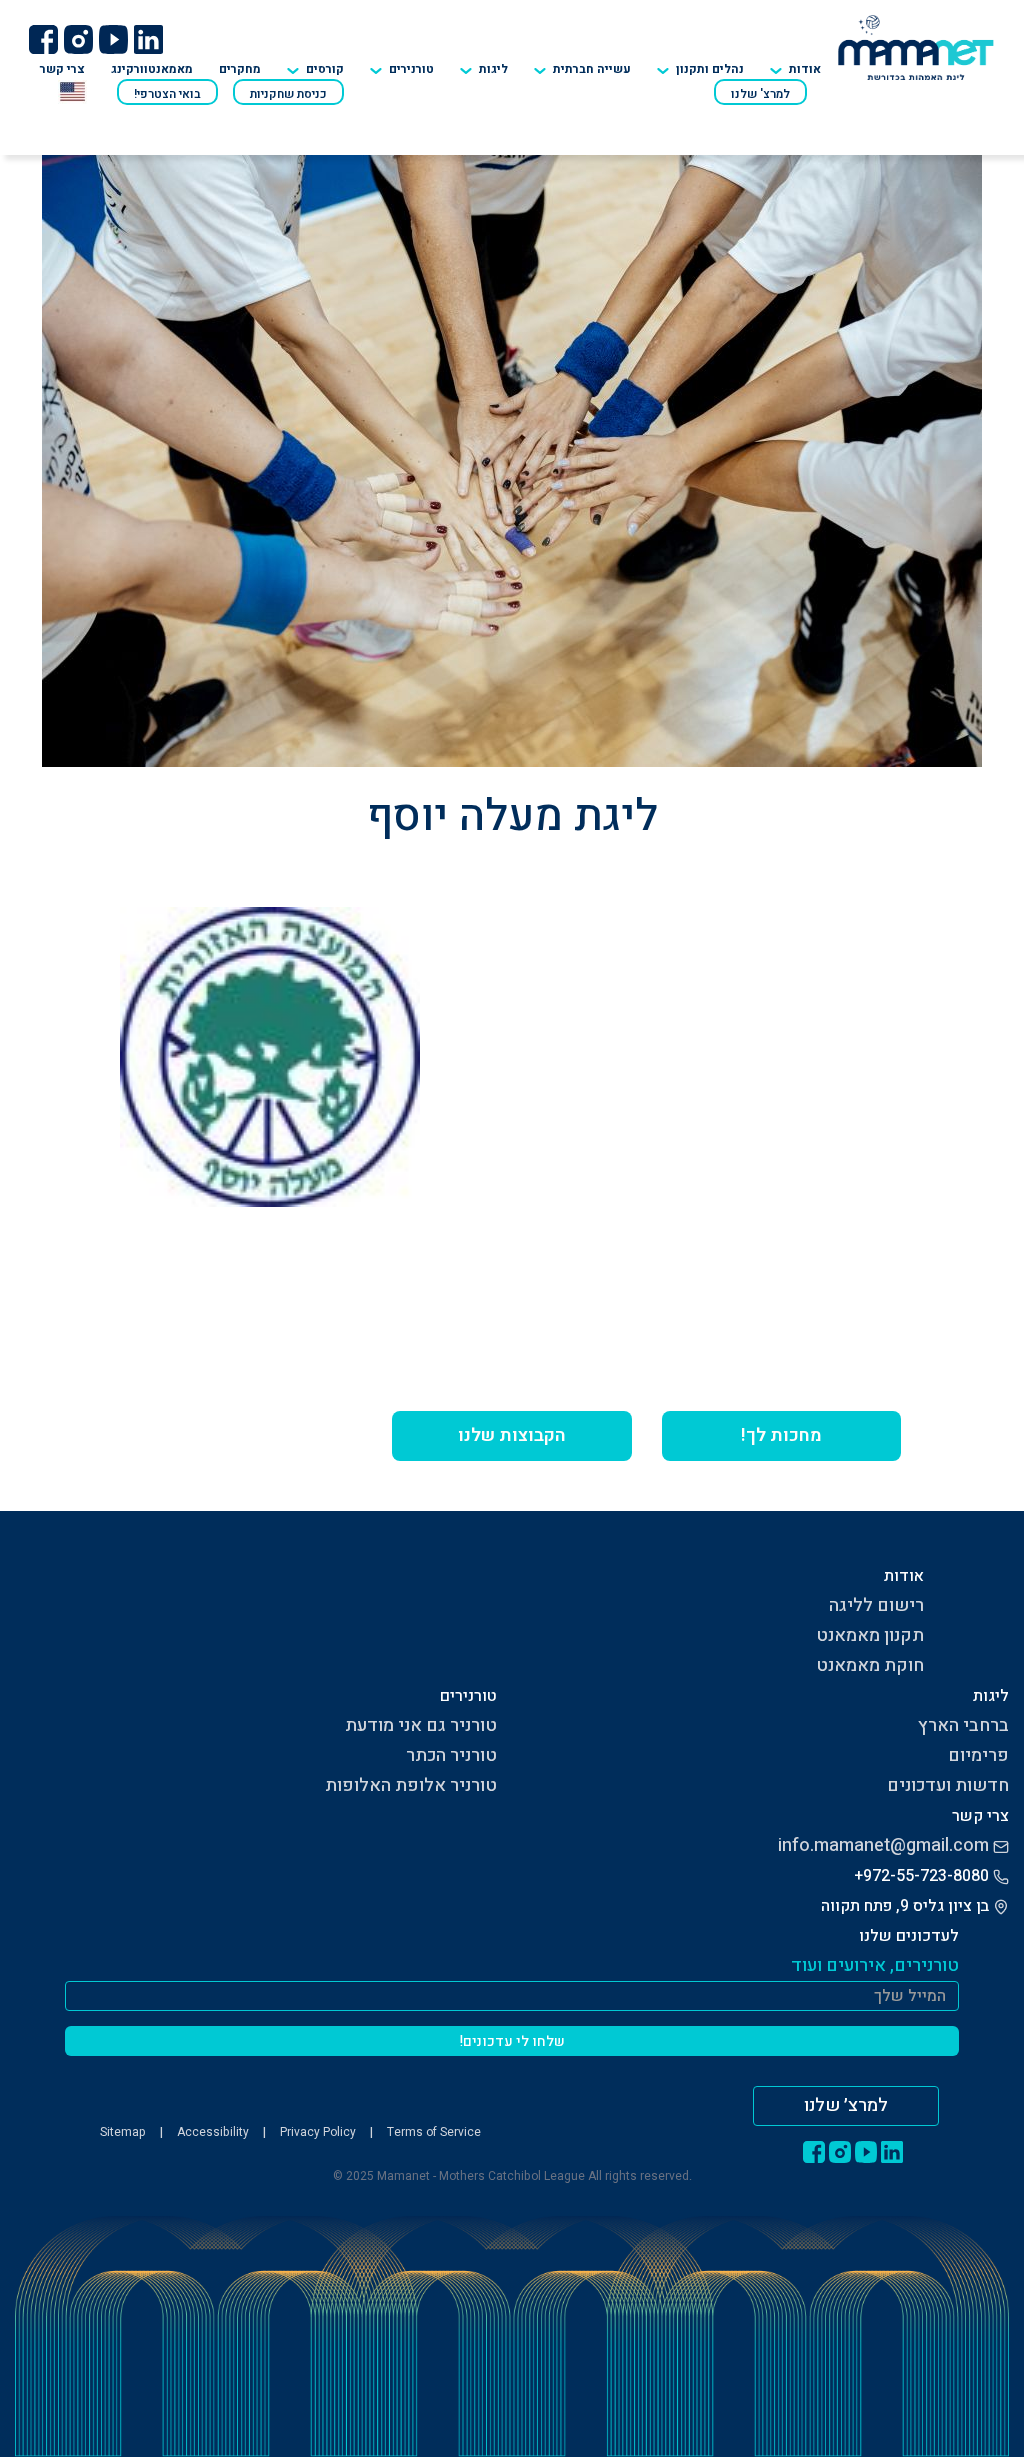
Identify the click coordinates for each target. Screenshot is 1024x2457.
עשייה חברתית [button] (592, 69)
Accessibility (213, 2132)
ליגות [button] (493, 69)
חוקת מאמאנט (870, 1665)
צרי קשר (62, 69)
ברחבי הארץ (963, 1725)
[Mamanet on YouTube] (113, 39)
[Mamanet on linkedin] (148, 39)
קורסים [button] (325, 69)
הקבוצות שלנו (512, 1435)
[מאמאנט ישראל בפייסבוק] (43, 39)
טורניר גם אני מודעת (421, 1725)
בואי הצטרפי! (167, 94)
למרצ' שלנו (760, 94)
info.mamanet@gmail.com (883, 1845)
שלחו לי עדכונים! (512, 2041)
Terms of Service (434, 2132)
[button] (402, 62)
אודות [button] (805, 69)
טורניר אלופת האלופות (411, 1785)
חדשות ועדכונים (948, 1785)
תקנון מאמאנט (870, 1635)
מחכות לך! (781, 1435)
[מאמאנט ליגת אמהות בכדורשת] (916, 47)
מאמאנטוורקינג (152, 69)
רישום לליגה (876, 1605)
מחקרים (240, 69)
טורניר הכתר (451, 1755)
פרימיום (978, 1755)
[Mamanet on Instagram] (78, 39)
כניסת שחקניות (288, 94)
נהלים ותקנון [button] (710, 69)
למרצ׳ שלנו (846, 2105)
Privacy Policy (318, 2132)
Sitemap (123, 2132)
